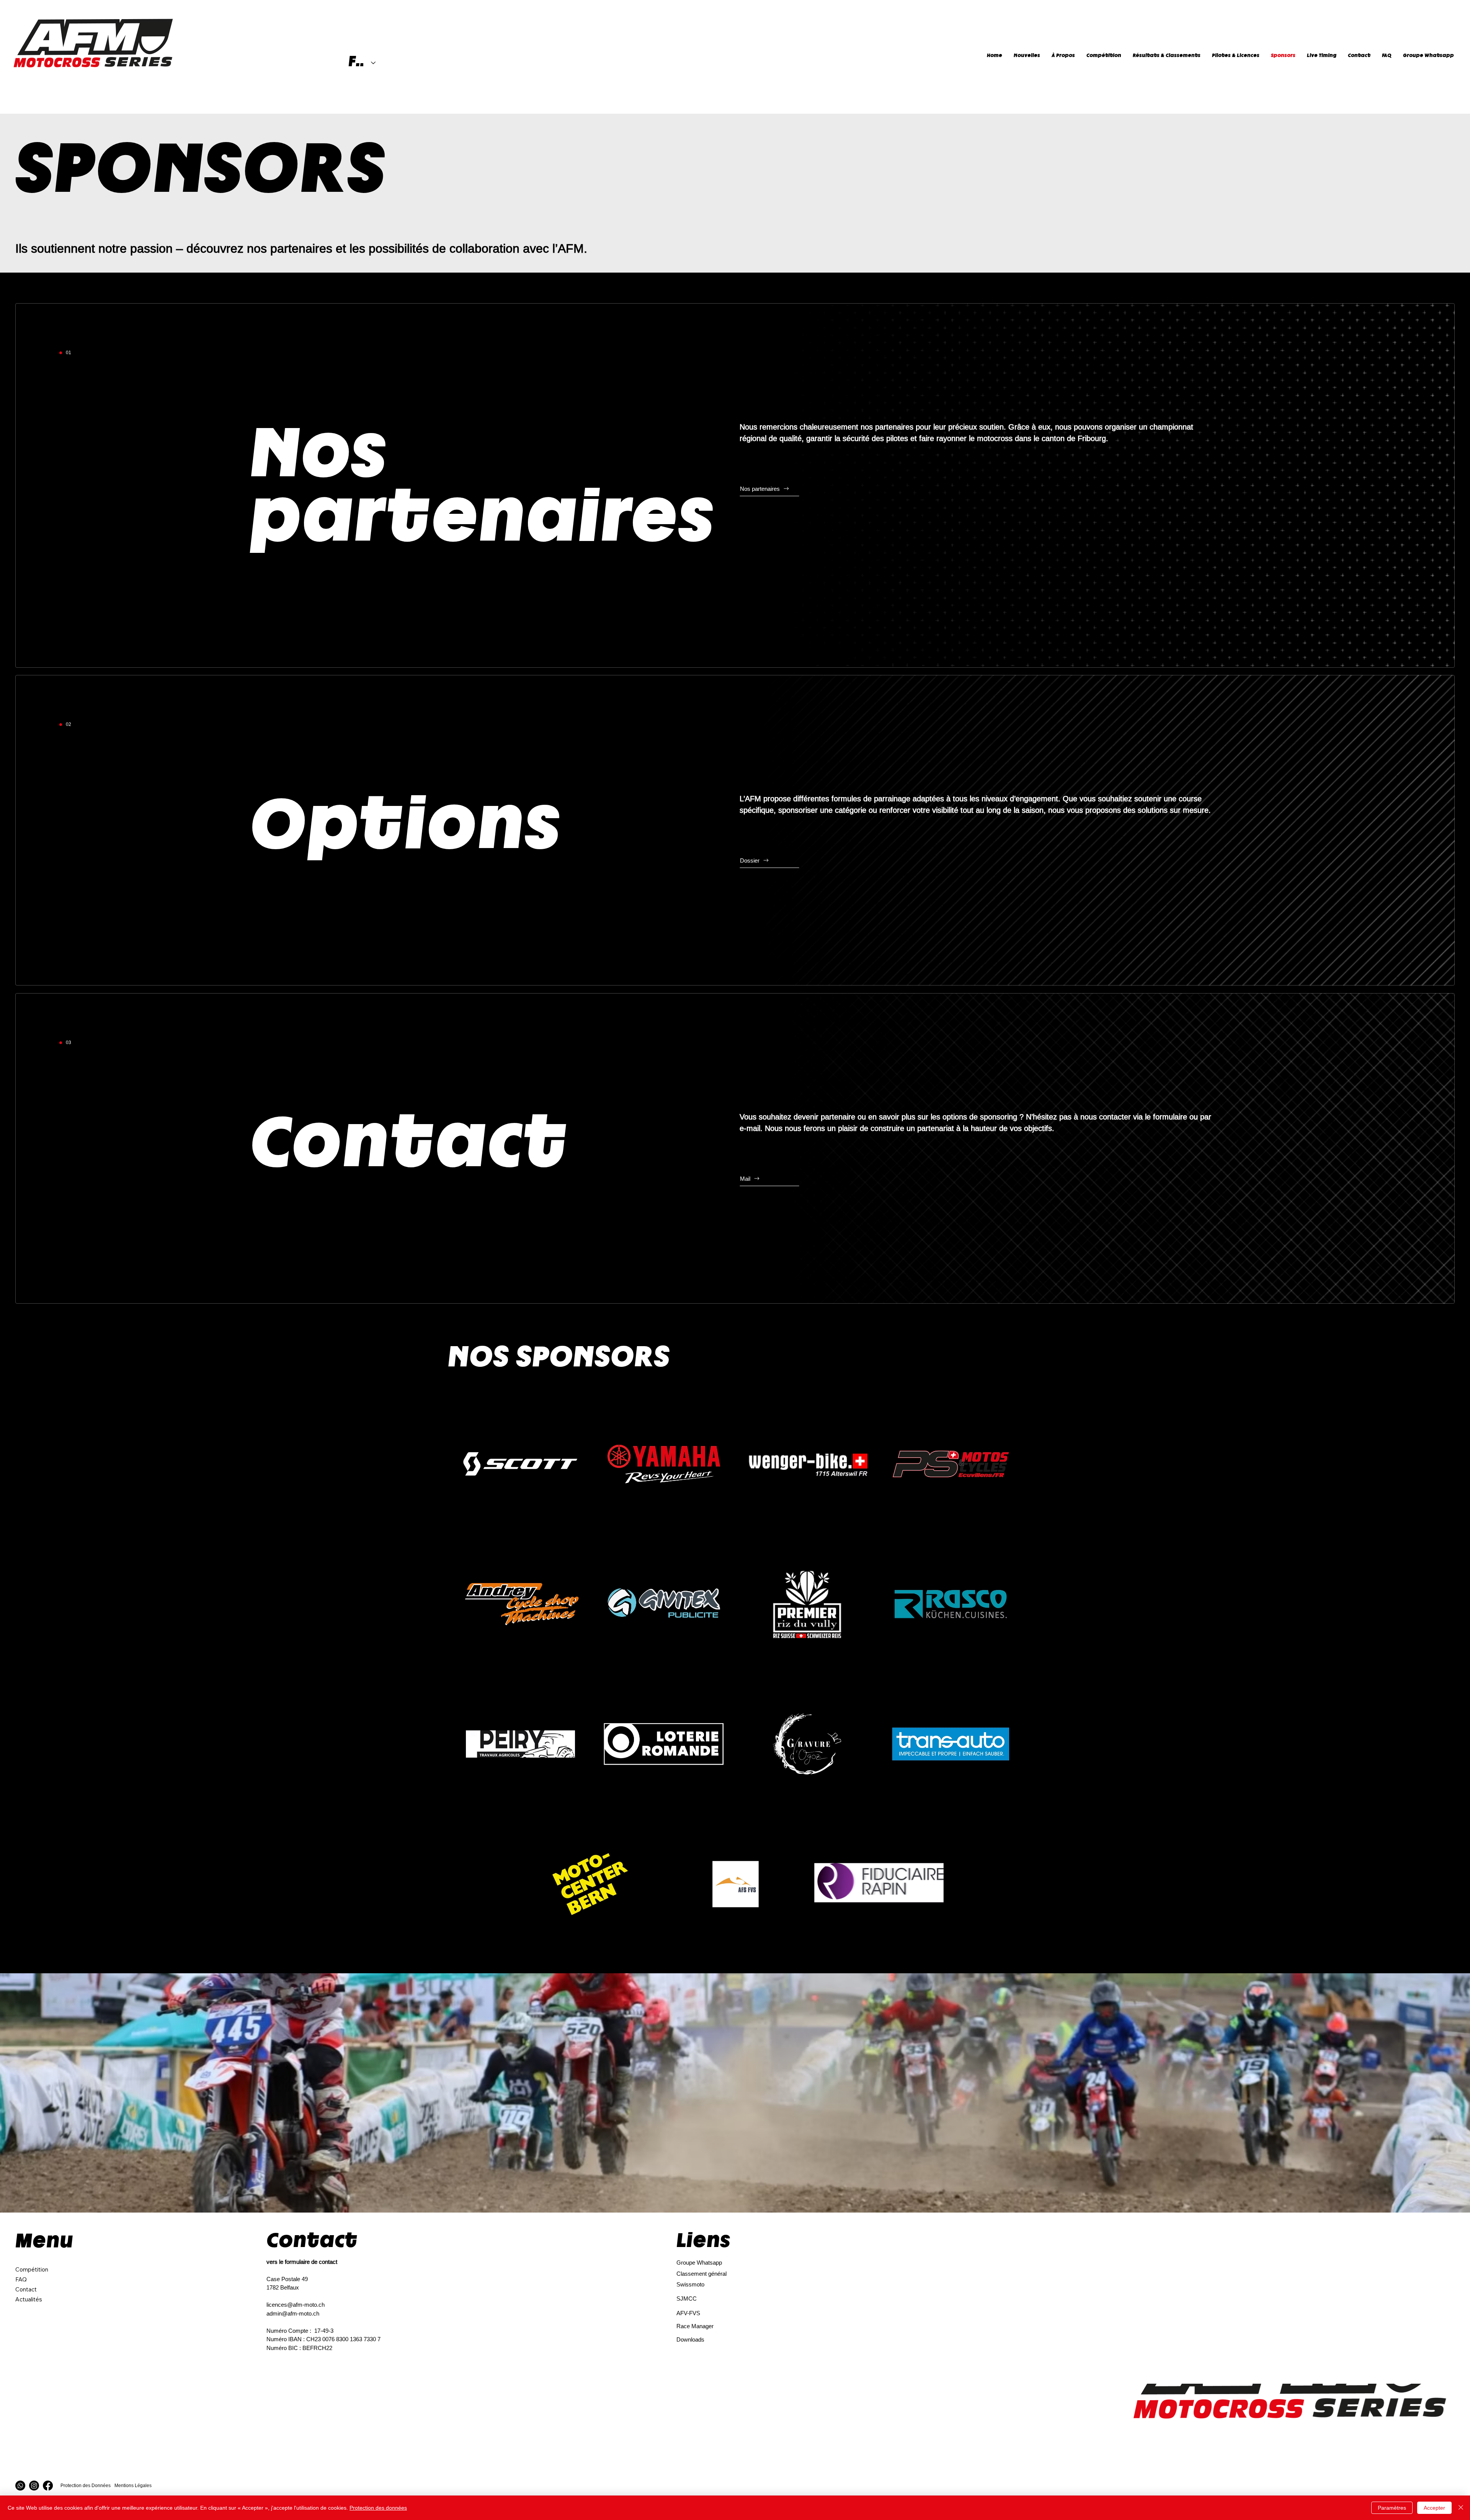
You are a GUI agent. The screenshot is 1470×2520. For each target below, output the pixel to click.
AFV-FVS (688, 2313)
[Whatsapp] (20, 2486)
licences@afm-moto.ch (296, 2305)
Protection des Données (86, 2485)
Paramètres (1392, 2508)
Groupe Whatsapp (699, 2263)
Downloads (690, 2339)
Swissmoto (690, 2284)
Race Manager (695, 2326)
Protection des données (378, 2508)
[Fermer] (1461, 2508)
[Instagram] (34, 2486)
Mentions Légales (133, 2485)
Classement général (702, 2274)
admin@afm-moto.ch (293, 2313)
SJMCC (687, 2299)
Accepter (1434, 2508)
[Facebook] (48, 2486)
